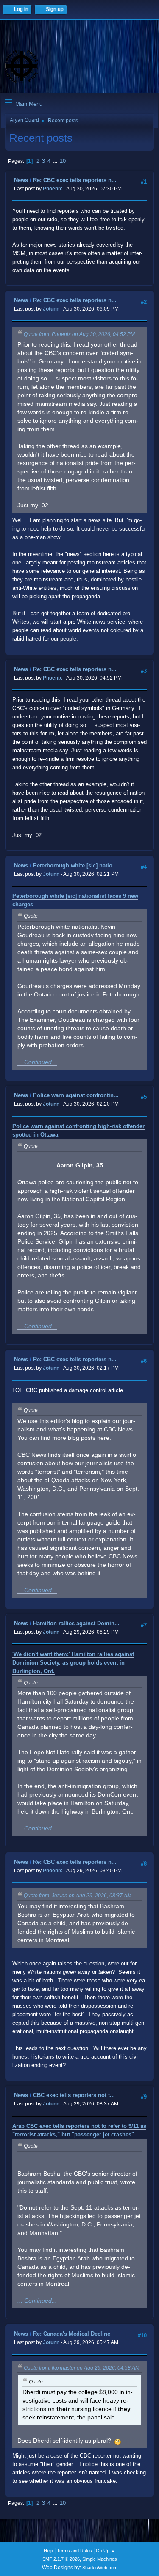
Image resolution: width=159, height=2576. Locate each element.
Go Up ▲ (106, 2551)
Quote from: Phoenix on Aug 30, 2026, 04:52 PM (79, 334)
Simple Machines (100, 2559)
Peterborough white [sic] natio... (75, 866)
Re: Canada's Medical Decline (72, 2334)
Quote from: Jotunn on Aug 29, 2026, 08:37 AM (78, 1896)
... (56, 161)
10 (63, 161)
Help (48, 2551)
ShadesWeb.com (100, 2568)
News (21, 180)
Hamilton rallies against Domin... (76, 1623)
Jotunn (51, 309)
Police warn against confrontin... (76, 1095)
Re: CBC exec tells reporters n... (75, 180)
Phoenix (53, 189)
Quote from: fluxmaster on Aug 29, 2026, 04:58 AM (82, 2368)
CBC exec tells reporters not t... (74, 2095)
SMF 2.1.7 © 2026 (61, 2559)
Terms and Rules (74, 2551)
